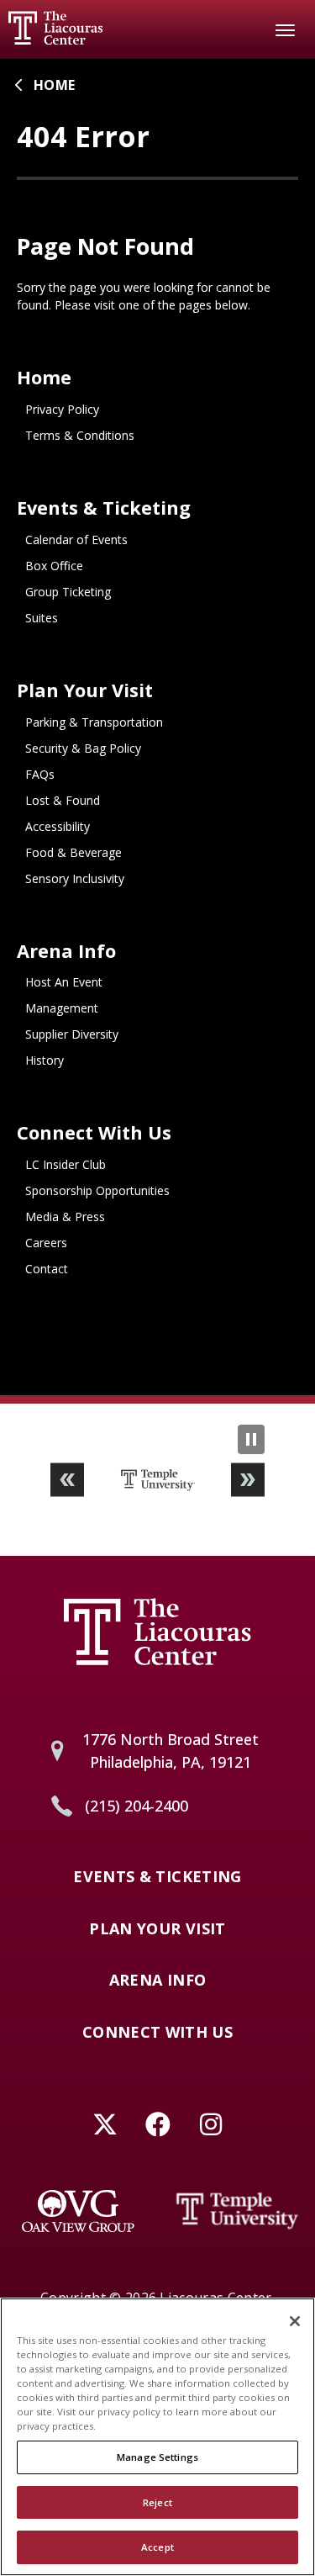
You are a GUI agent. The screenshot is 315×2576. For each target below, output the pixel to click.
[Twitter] (105, 2125)
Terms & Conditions (80, 435)
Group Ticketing (68, 592)
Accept (157, 2547)
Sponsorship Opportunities (97, 1190)
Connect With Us (94, 1132)
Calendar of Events (76, 540)
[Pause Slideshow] (251, 1439)
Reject (157, 2502)
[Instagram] (210, 2125)
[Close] (295, 2321)
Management (62, 1008)
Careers (46, 1243)
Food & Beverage (73, 852)
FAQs (40, 774)
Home (54, 85)
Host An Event (64, 982)
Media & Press (65, 1217)
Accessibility (58, 826)
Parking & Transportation (94, 722)
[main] (157, 727)
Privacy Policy (62, 409)
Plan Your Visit (85, 690)
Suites (42, 618)
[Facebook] (157, 2125)
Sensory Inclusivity (75, 878)
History (45, 1060)
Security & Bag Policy (83, 748)
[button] (67, 1480)
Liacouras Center (55, 28)
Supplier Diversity (72, 1034)
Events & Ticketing (104, 508)
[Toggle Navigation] (286, 29)
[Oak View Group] (78, 2211)
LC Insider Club (66, 1164)
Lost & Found (63, 800)
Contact (47, 1269)
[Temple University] (238, 2211)
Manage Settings (157, 2457)
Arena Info (66, 951)
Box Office (54, 566)
